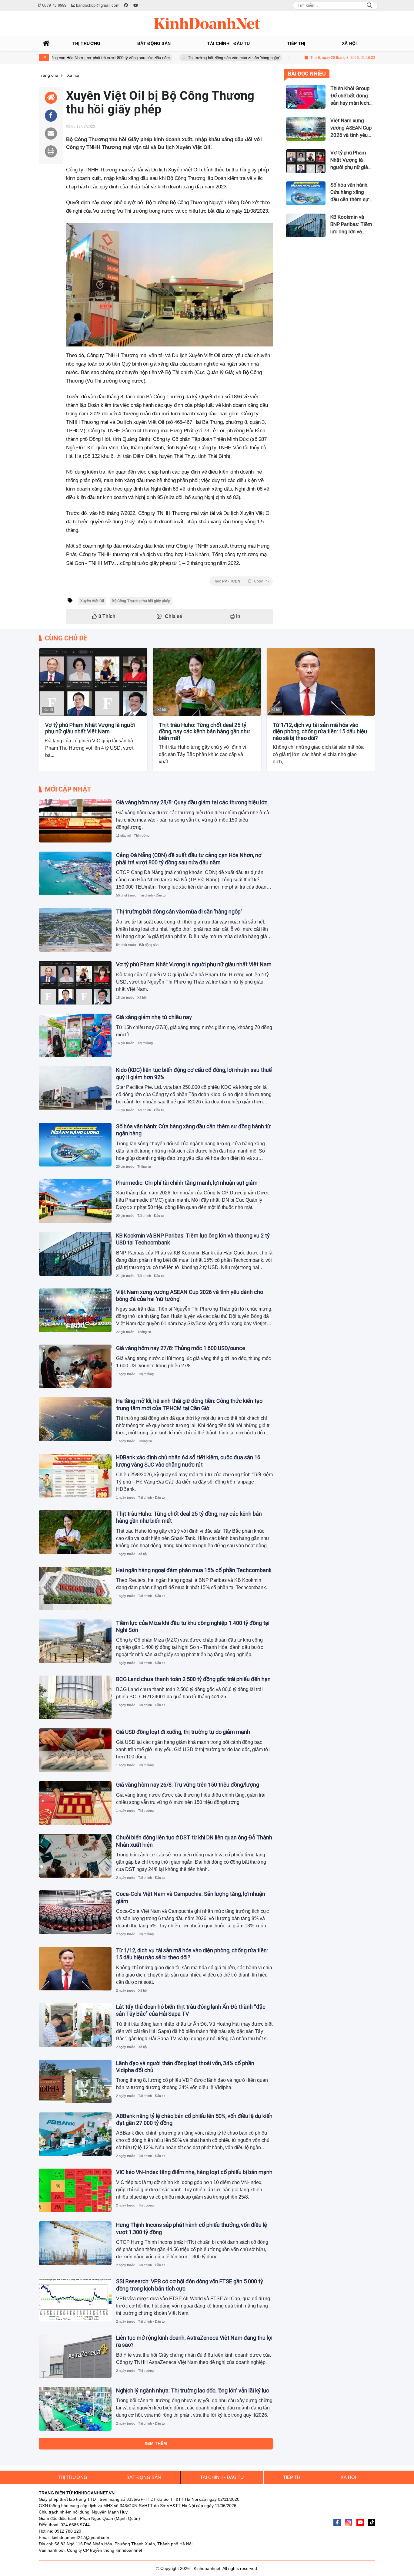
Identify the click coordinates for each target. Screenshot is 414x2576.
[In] (51, 151)
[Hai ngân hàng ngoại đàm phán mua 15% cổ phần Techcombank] (75, 1588)
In (238, 616)
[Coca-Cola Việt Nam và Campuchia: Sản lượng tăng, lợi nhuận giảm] (75, 1912)
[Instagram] (349, 2522)
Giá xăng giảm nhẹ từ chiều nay (154, 1017)
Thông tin (144, 1166)
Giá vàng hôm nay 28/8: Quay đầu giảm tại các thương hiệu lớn (192, 802)
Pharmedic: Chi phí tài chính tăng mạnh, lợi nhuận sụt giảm (187, 1183)
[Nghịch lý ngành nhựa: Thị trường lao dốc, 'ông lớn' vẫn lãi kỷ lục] (75, 2409)
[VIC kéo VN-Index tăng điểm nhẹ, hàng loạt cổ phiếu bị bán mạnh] (75, 2190)
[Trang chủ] (46, 43)
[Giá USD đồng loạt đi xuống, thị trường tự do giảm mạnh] (75, 1750)
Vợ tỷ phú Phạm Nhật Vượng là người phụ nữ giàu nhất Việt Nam (90, 728)
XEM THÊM (156, 2443)
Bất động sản (149, 945)
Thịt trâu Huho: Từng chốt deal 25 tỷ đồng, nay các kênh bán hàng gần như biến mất (204, 731)
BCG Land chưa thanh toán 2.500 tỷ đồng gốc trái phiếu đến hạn (193, 1679)
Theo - (241, 581)
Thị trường (142, 836)
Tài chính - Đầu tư (152, 895)
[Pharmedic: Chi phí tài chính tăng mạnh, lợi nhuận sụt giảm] (75, 1201)
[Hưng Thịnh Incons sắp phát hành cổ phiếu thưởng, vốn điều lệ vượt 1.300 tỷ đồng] (75, 2243)
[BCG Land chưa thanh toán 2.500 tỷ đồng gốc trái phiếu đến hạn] (75, 1697)
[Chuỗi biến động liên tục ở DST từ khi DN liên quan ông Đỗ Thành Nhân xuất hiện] (75, 1856)
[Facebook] (337, 2522)
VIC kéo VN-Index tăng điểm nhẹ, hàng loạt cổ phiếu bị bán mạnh (194, 2172)
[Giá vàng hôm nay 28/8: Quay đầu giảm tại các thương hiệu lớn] (75, 821)
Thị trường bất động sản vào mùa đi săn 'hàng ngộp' (182, 58)
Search (369, 5)
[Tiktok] (372, 2522)
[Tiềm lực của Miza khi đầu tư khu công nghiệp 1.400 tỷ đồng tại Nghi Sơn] (75, 1641)
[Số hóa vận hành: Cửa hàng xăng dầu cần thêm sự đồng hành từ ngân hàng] (75, 1145)
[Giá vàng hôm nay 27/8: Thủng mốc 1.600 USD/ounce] (75, 1366)
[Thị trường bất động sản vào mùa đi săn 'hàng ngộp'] (75, 930)
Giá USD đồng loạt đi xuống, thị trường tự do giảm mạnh (183, 1732)
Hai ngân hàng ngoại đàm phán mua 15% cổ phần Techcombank (194, 1570)
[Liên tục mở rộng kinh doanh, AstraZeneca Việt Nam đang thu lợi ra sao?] (75, 2356)
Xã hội (48, 710)
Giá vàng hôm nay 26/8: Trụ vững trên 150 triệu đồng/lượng (188, 1785)
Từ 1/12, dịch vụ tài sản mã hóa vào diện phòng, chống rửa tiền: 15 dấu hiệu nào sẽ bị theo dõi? (320, 731)
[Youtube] (360, 2522)
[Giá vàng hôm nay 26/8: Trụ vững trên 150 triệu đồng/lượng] (75, 1803)
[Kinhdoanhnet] (207, 23)
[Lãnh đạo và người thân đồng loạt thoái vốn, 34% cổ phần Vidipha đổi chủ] (75, 2081)
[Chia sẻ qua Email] (51, 133)
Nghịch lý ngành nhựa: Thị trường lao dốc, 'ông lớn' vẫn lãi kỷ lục (193, 2390)
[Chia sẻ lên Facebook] (51, 116)
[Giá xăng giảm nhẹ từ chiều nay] (75, 1035)
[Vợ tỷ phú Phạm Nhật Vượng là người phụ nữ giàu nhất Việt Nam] (93, 682)
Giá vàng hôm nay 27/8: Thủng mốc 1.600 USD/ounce (181, 1348)
